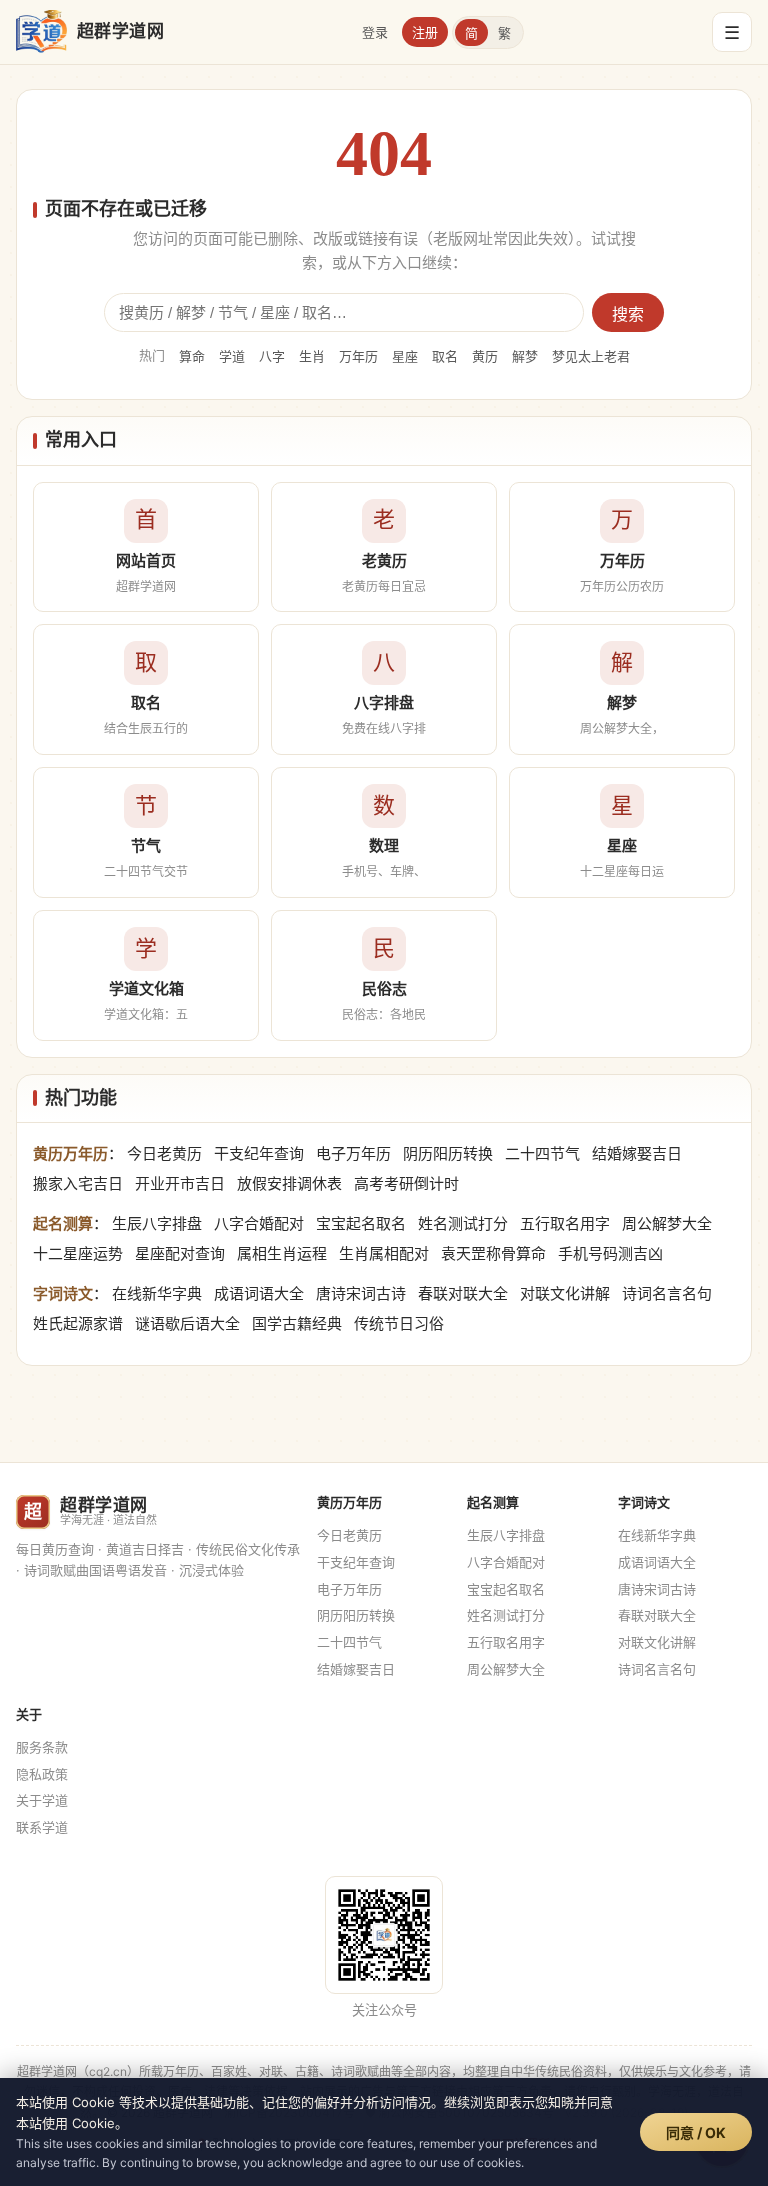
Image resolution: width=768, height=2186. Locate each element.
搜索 (628, 314)
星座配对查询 (180, 1253)
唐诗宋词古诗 (361, 1293)
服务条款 (42, 1747)
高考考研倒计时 (406, 1183)
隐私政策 (42, 1774)
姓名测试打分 (463, 1223)
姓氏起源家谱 (78, 1323)
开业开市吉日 (180, 1183)
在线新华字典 (157, 1293)
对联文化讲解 (565, 1293)
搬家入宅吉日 (78, 1183)
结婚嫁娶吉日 (637, 1153)
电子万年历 (353, 1153)
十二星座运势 (78, 1253)
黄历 (485, 356)
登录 (375, 32)
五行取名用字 (565, 1223)
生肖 (312, 356)
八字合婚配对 (259, 1223)
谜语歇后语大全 (187, 1323)
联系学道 (42, 1827)
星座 (405, 356)
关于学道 (42, 1800)
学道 (232, 356)
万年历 (358, 356)
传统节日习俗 (399, 1323)
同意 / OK (696, 2132)
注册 (425, 32)
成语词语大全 (259, 1293)
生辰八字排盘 (157, 1223)
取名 (445, 356)
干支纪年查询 (259, 1153)
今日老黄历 (164, 1153)
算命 (192, 356)
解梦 (525, 356)
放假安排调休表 (289, 1183)
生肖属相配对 (384, 1253)
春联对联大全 (463, 1293)
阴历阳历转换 (448, 1153)
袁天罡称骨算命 (493, 1253)
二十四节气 (542, 1153)
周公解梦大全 (667, 1223)
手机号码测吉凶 (610, 1253)
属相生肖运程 (282, 1253)
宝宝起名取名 (361, 1223)
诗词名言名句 (667, 1293)
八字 (272, 356)
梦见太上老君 (591, 356)
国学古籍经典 (297, 1323)
